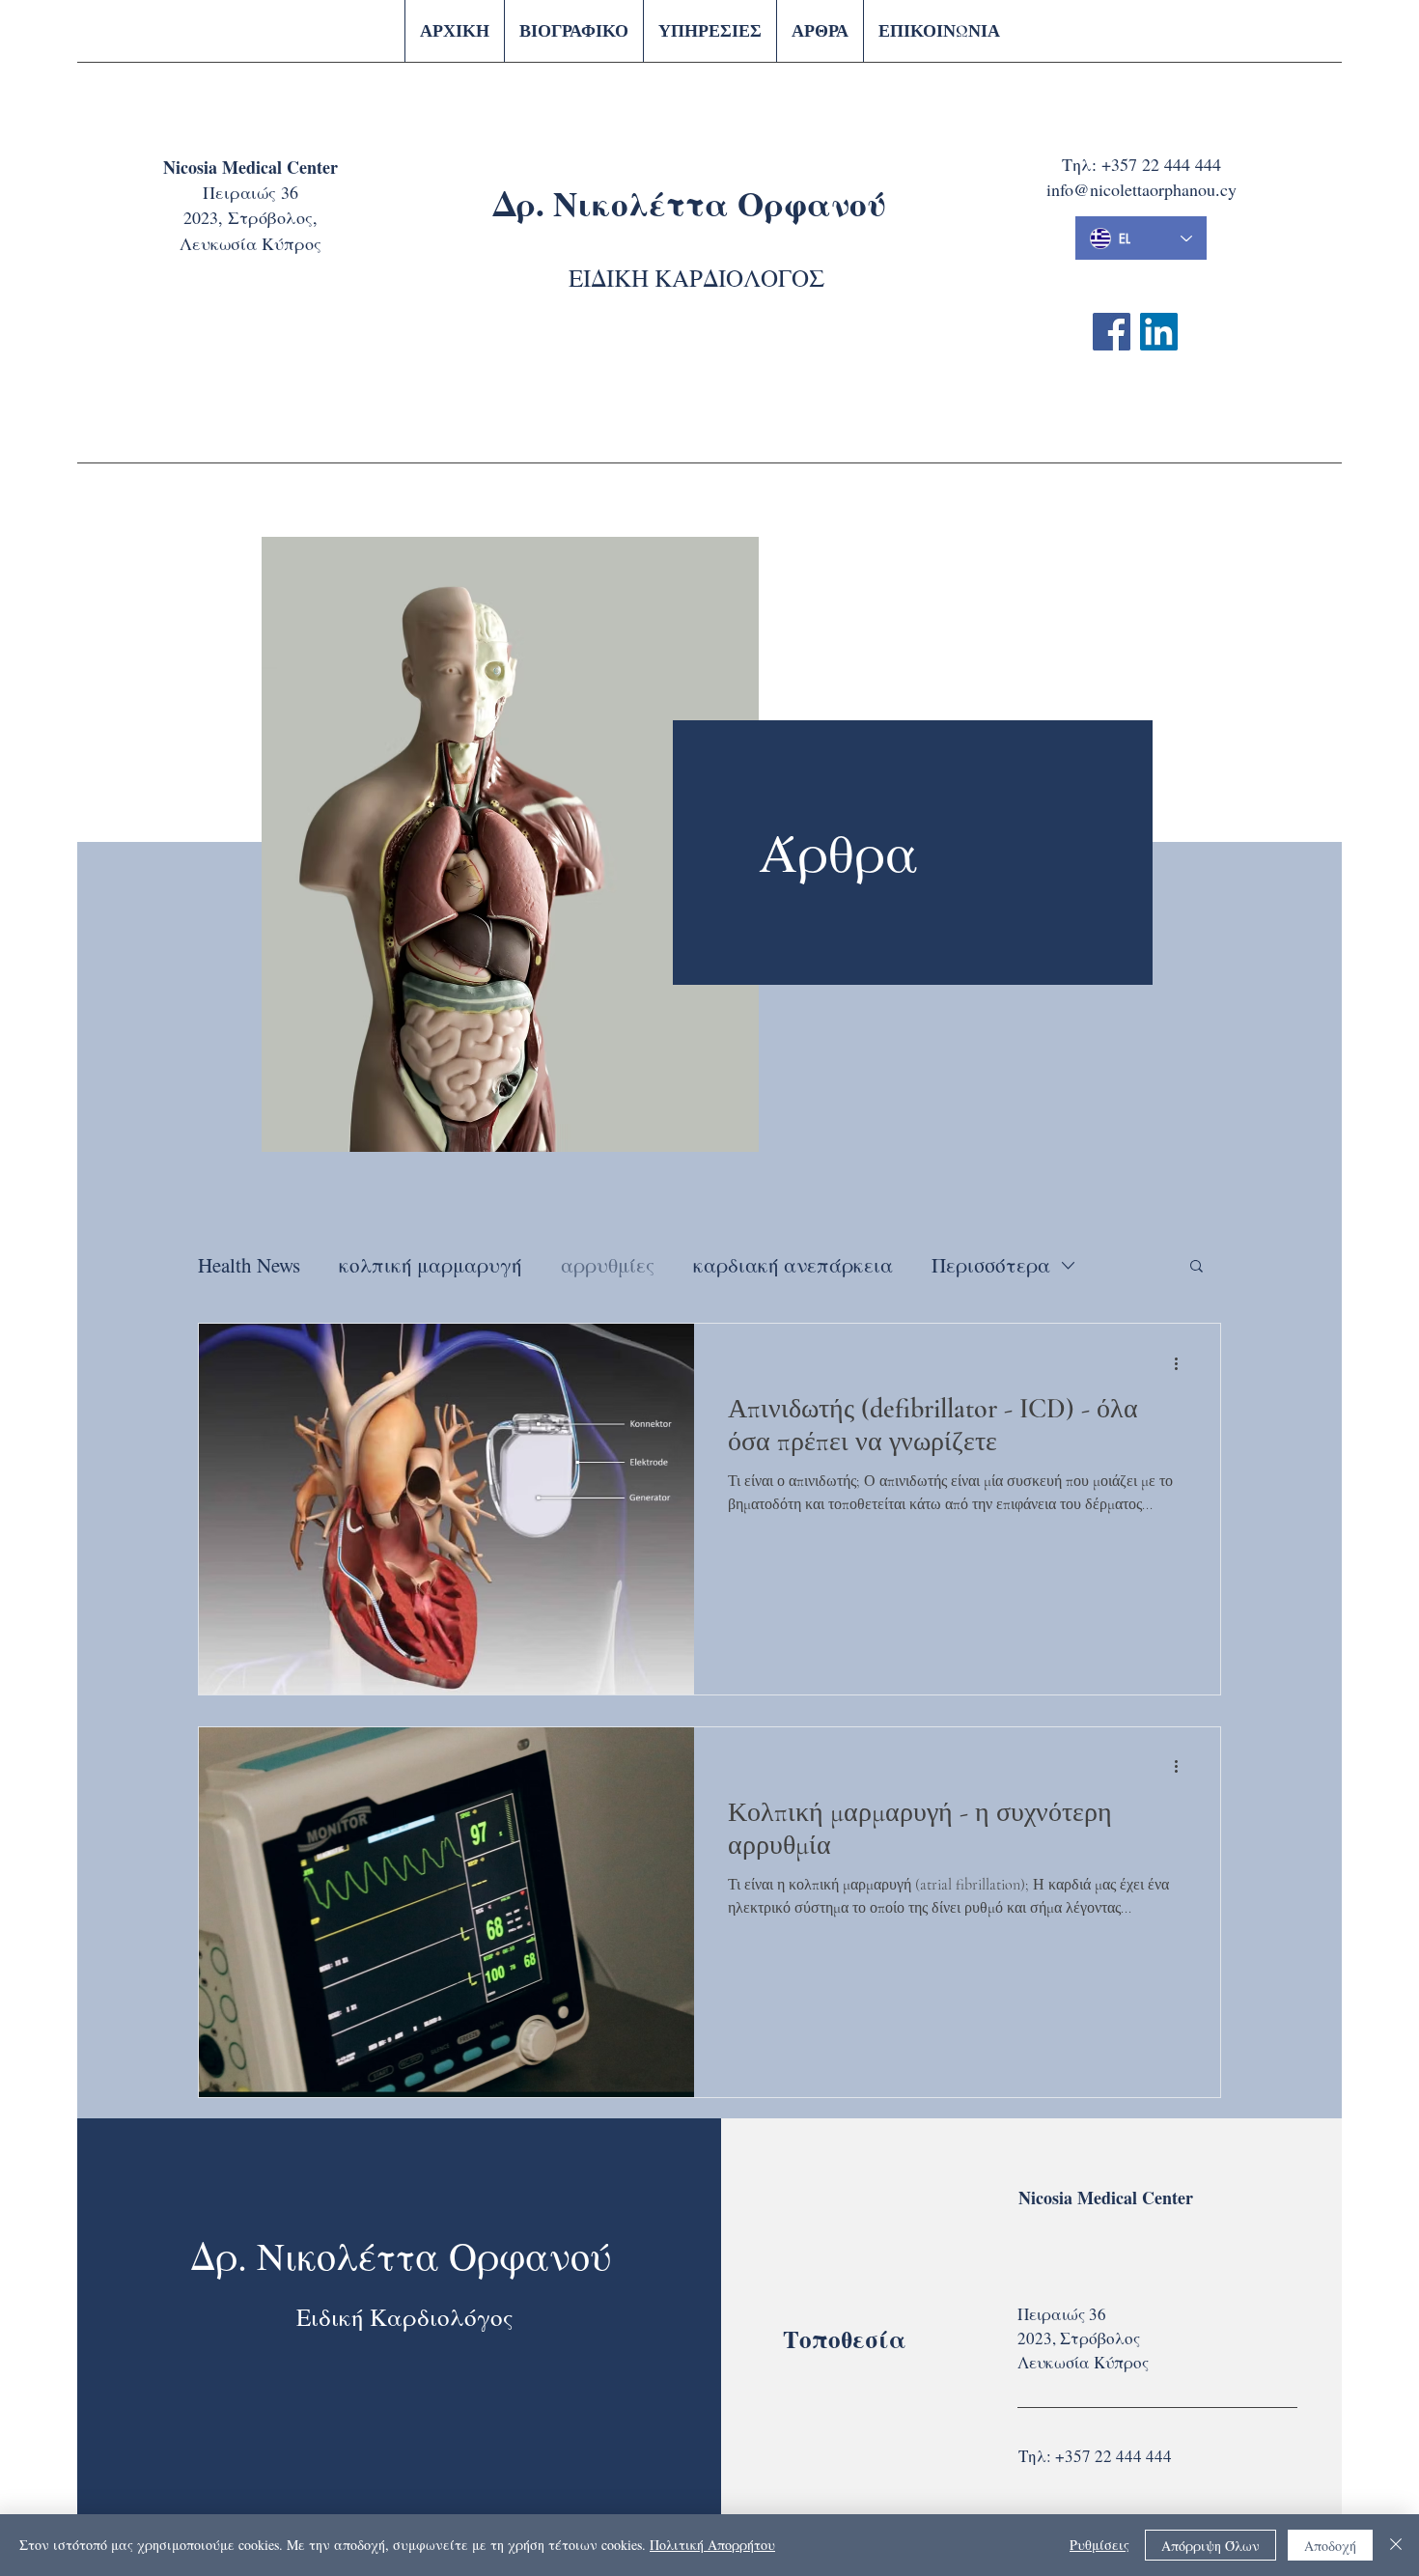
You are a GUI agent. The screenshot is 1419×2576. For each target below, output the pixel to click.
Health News (249, 1265)
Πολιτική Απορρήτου (712, 2545)
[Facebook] (1112, 332)
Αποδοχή (1330, 2546)
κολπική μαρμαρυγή (431, 1265)
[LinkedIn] (1159, 332)
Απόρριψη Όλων (1210, 2546)
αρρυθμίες (608, 1265)
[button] (1196, 1267)
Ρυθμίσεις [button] (1099, 2545)
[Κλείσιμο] (1396, 2545)
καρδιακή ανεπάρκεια (793, 1265)
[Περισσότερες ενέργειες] (1182, 1363)
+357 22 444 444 (1161, 164)
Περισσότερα (991, 1265)
